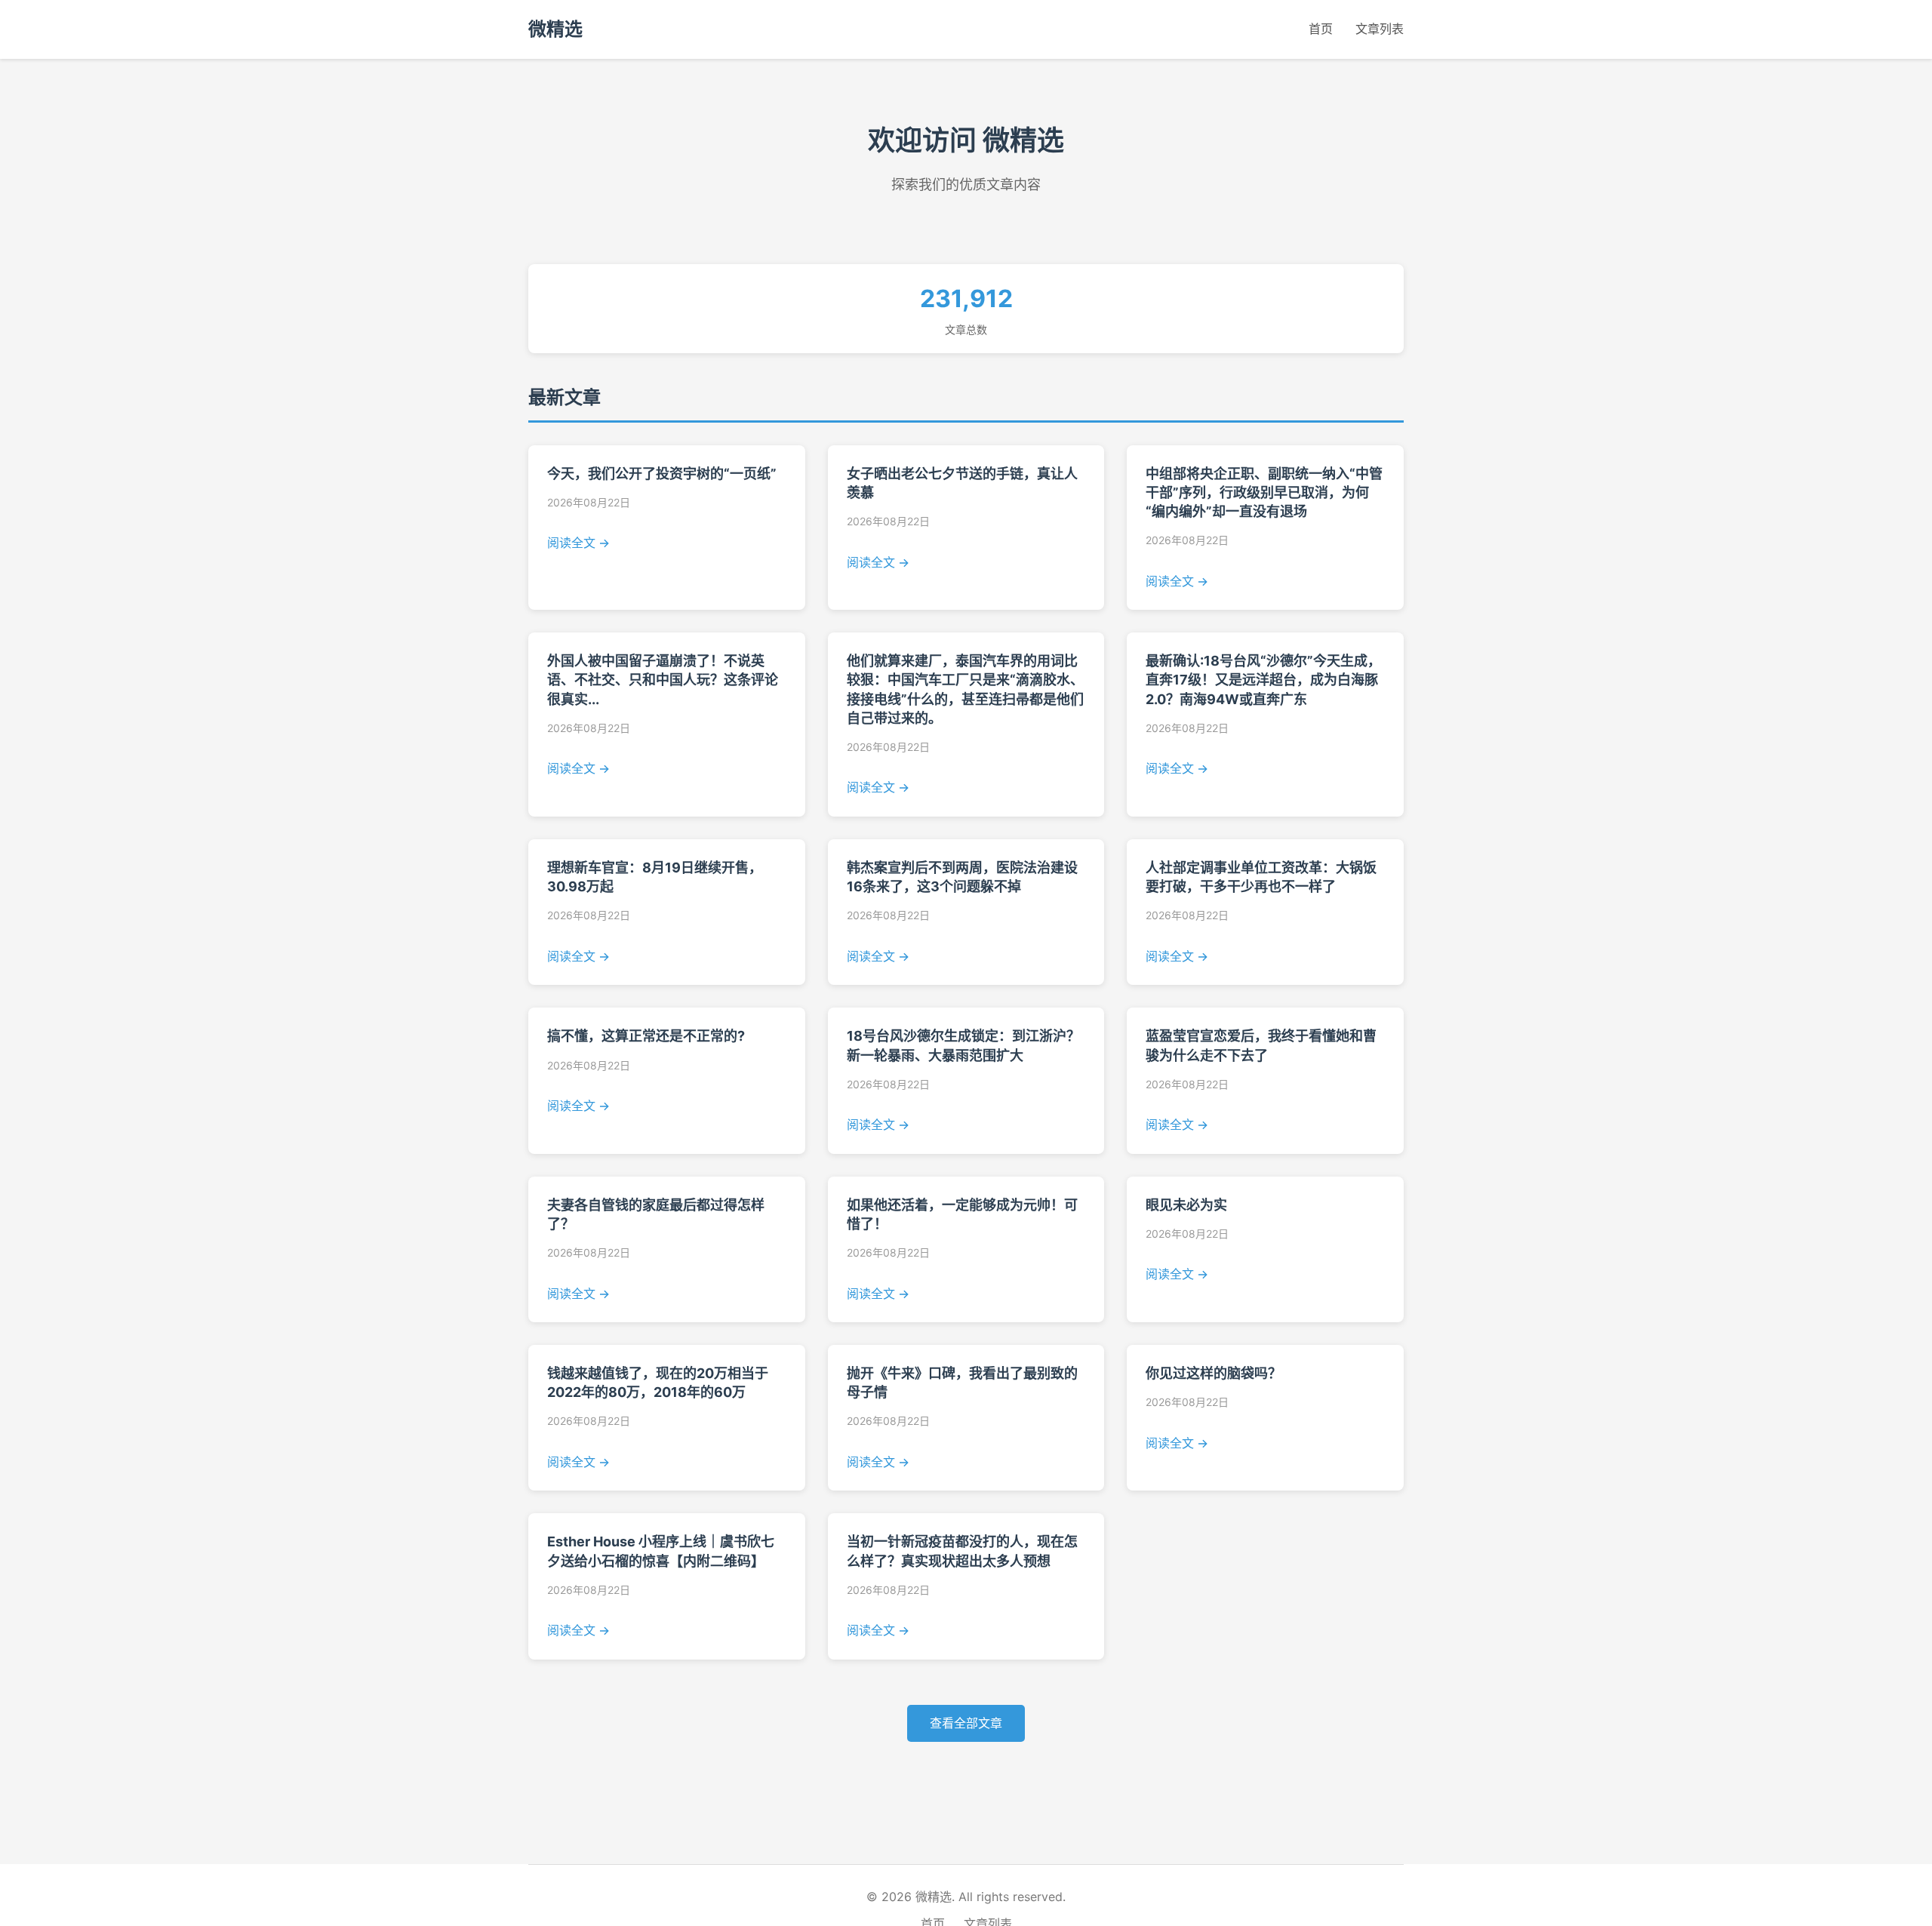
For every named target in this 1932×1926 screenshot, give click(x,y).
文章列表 (1380, 29)
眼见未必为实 (1186, 1205)
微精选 (555, 29)
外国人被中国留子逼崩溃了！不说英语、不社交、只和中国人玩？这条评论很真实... (663, 680)
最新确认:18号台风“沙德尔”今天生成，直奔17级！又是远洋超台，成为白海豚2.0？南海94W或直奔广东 (1263, 680)
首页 (1321, 29)
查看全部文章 (966, 1723)
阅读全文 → (578, 543)
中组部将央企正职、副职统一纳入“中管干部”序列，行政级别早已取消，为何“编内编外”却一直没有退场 (1264, 492)
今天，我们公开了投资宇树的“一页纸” (662, 474)
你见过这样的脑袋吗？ (1214, 1373)
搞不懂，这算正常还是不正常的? (646, 1036)
